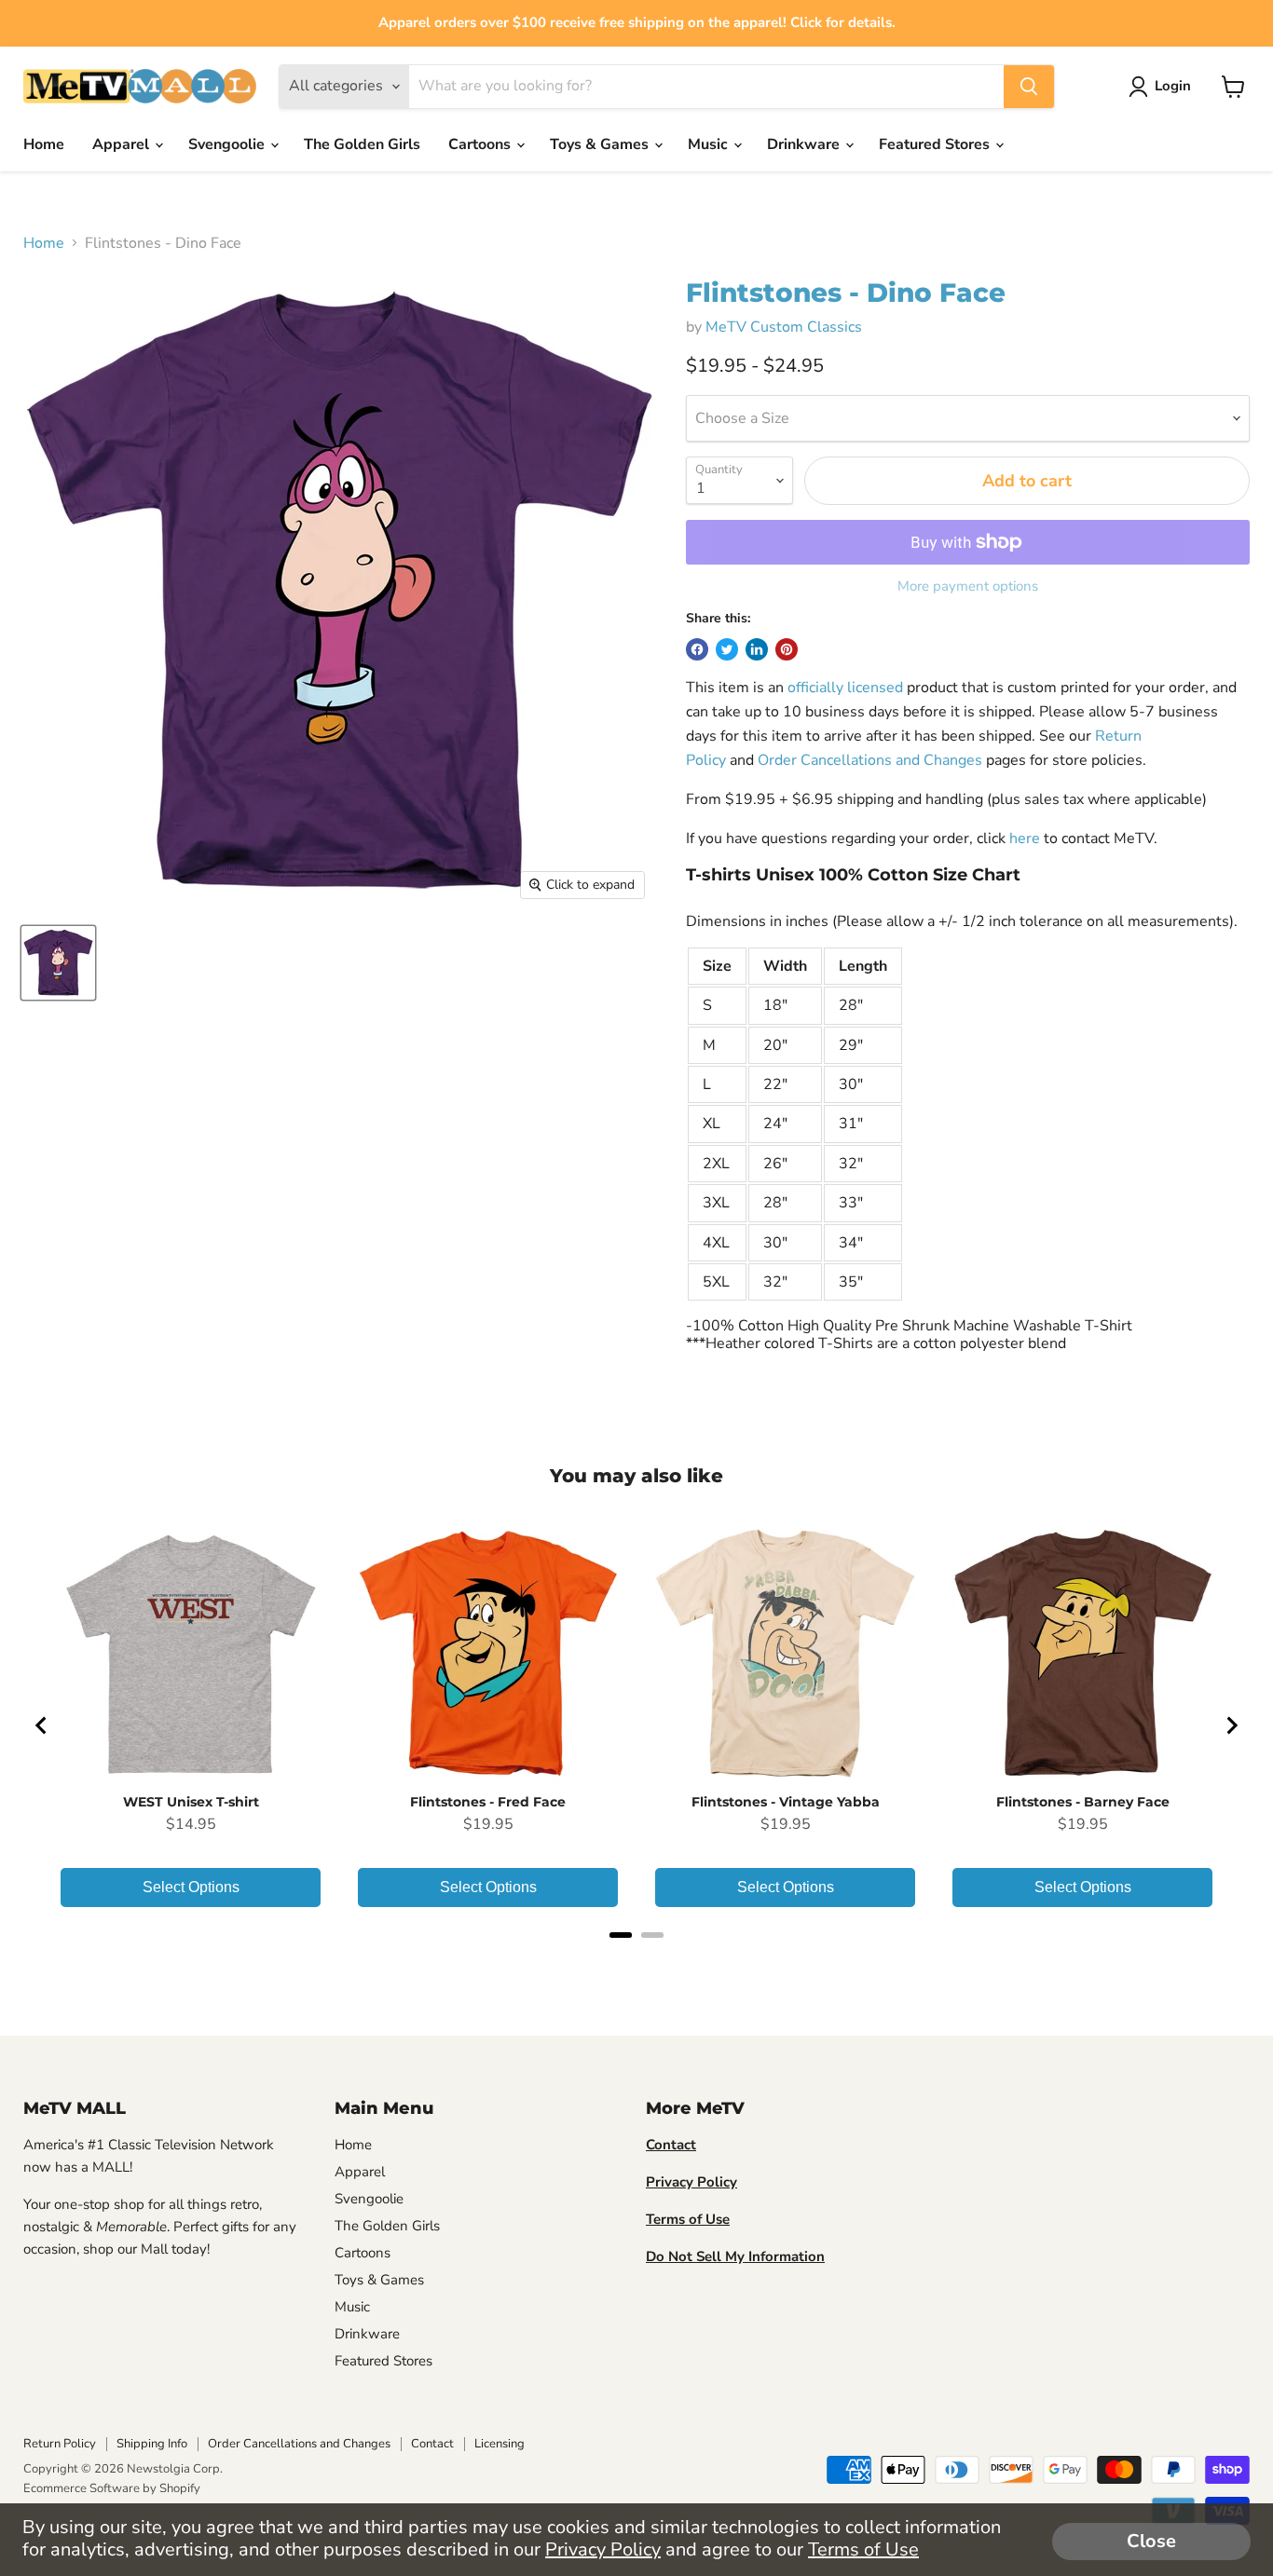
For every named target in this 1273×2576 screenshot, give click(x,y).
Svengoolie (228, 144)
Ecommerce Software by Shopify (112, 2488)
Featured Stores (936, 144)
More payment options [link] (968, 586)
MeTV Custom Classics (784, 327)
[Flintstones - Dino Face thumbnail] (58, 963)
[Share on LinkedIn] (757, 649)
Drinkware (805, 144)
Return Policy (60, 2444)
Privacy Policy (603, 2549)
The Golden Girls (362, 144)
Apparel (123, 144)
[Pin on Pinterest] (787, 649)
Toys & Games (601, 144)
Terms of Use (863, 2549)
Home (44, 144)
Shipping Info (152, 2444)
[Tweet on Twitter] (727, 649)
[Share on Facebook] (697, 649)
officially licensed (845, 688)
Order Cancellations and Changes (870, 760)
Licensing (500, 2444)
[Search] (1029, 87)
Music (710, 144)
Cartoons (481, 144)
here (1025, 838)
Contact (432, 2444)
